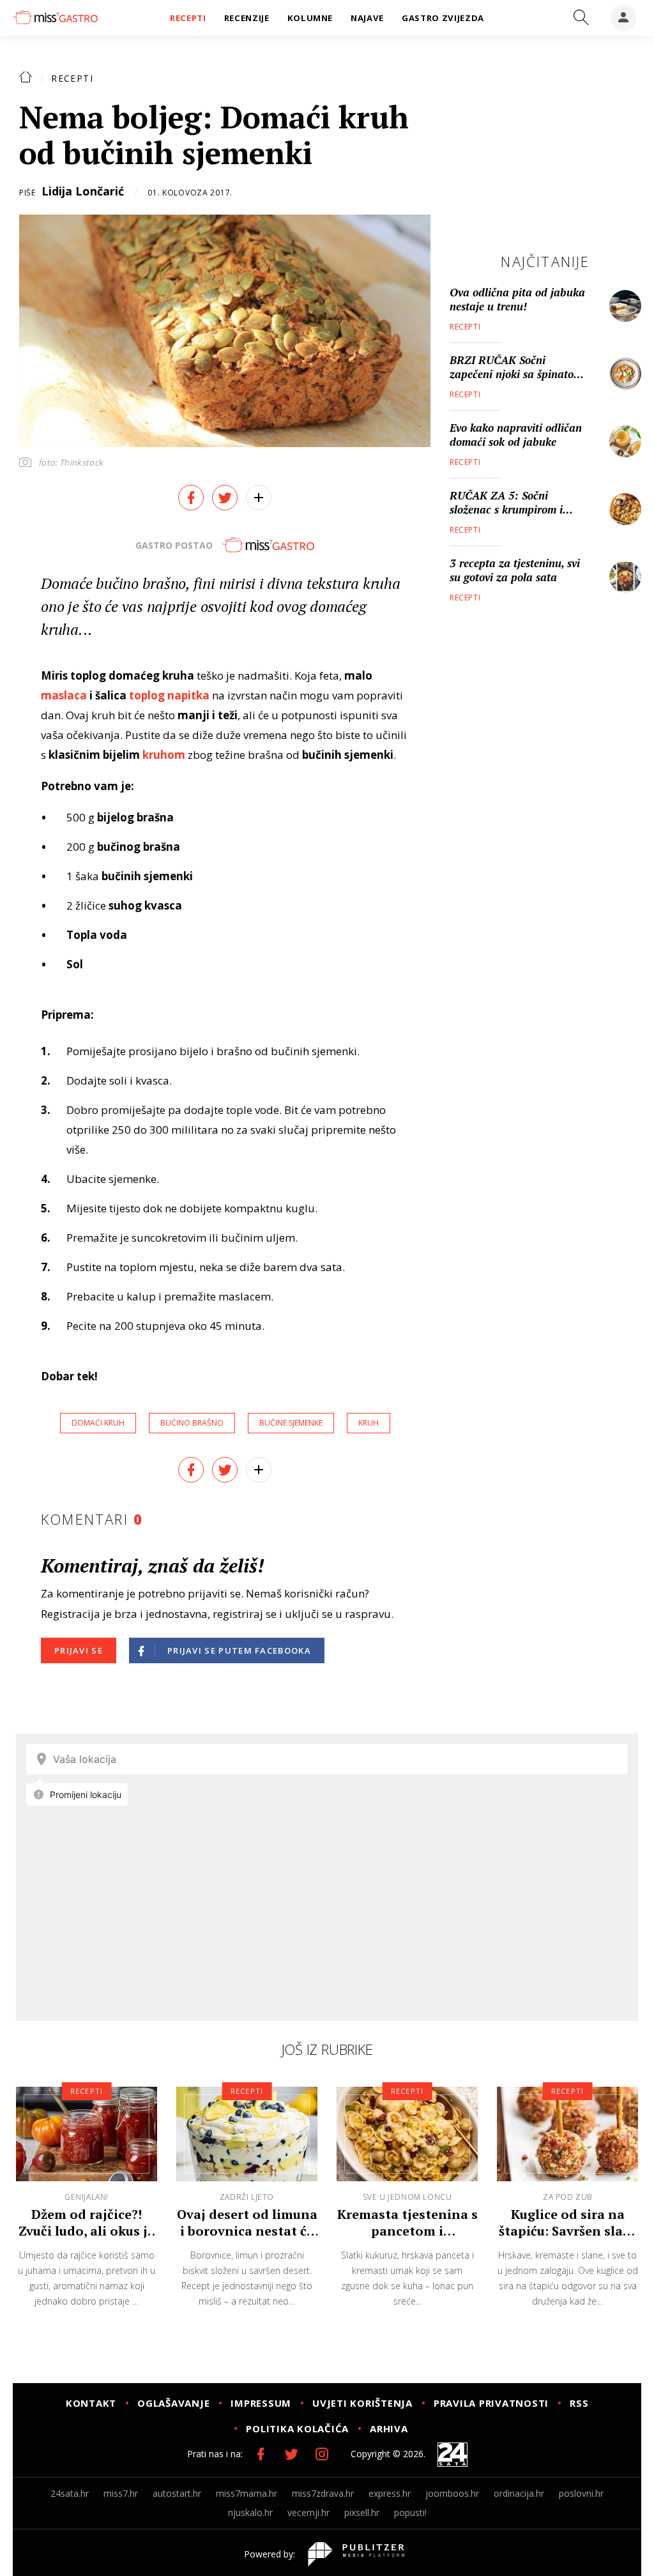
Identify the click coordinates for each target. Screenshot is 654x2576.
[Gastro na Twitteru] (291, 2454)
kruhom (164, 755)
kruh (369, 1423)
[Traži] (581, 18)
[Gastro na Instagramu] (322, 2454)
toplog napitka (169, 695)
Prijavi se (79, 1650)
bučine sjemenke (291, 1423)
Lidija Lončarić (83, 191)
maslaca (64, 695)
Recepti (72, 78)
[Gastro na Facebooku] (261, 2454)
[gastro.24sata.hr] (55, 17)
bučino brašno (192, 1423)
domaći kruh (98, 1423)
